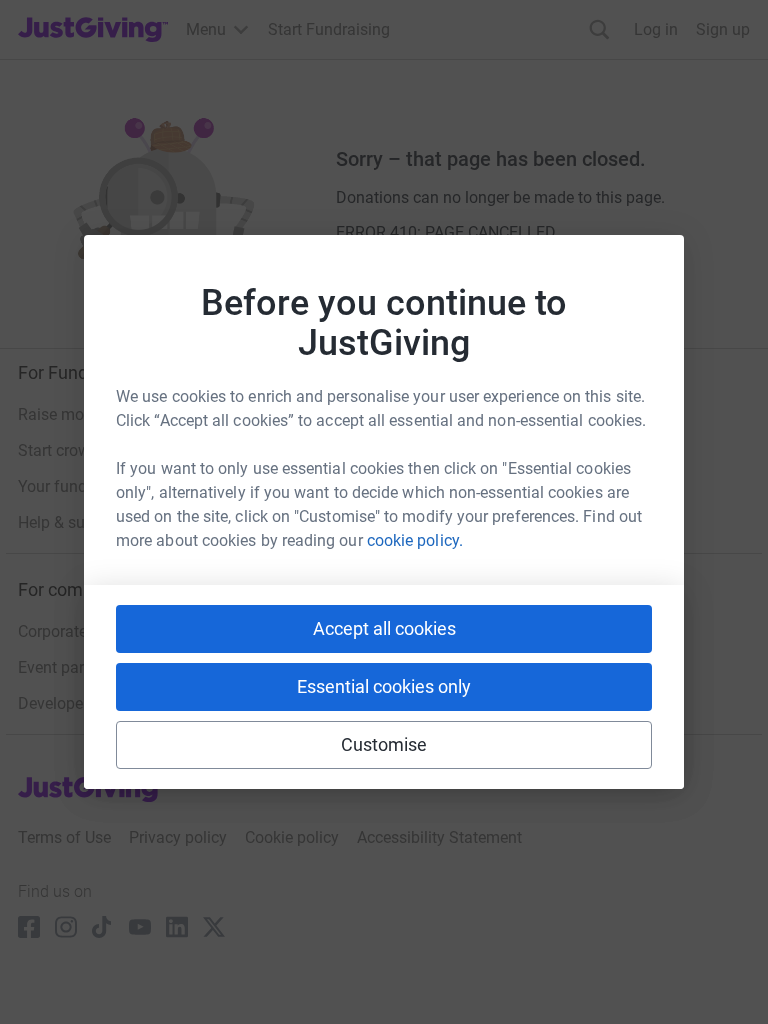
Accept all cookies (384, 628)
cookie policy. (415, 540)
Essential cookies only (384, 686)
